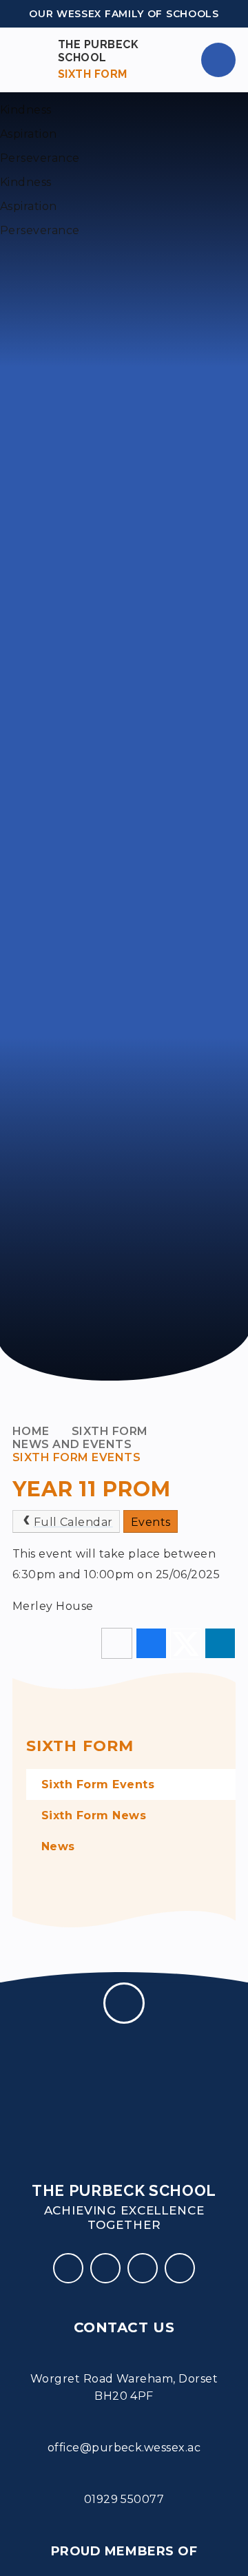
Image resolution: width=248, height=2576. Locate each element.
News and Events (72, 1444)
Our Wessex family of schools (124, 14)
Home (31, 1431)
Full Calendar (73, 1522)
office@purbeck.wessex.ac (124, 2448)
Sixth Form (110, 1431)
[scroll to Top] (124, 2003)
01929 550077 (124, 2499)
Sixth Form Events (76, 1457)
